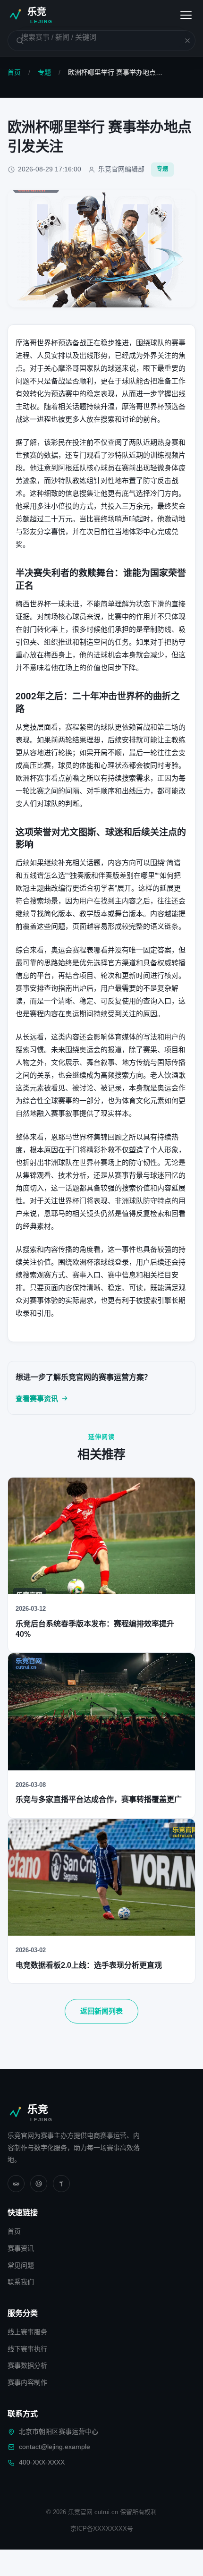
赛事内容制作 (27, 2382)
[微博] (39, 2184)
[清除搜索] (182, 41)
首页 (14, 72)
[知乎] (61, 2184)
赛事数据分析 (27, 2365)
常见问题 (21, 2265)
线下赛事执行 (27, 2349)
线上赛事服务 (27, 2332)
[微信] (16, 2184)
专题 (44, 72)
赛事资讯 (21, 2248)
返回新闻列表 (101, 2011)
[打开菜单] (186, 15)
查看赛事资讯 (37, 1399)
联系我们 (21, 2282)
